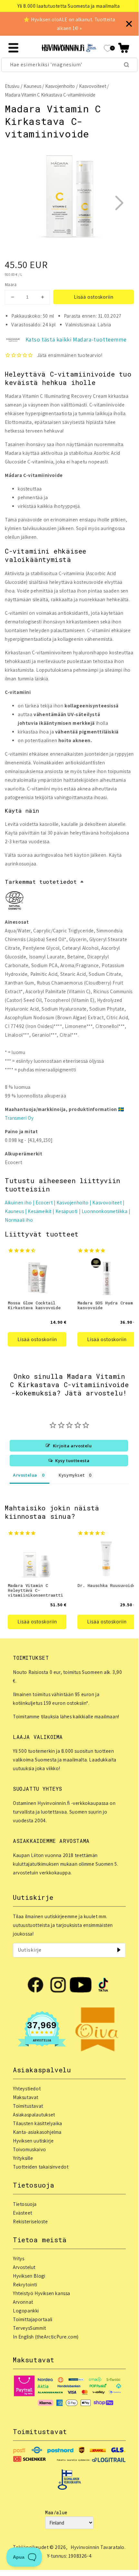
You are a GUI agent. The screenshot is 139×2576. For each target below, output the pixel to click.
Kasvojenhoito (60, 86)
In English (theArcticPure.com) (46, 2337)
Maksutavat (26, 2097)
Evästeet (23, 2213)
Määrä (11, 285)
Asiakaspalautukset (34, 2115)
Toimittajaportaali (33, 2319)
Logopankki (26, 2311)
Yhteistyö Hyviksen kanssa (42, 2293)
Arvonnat (23, 2302)
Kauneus (32, 86)
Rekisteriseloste (30, 2221)
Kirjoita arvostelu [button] (72, 1446)
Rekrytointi (25, 2285)
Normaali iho (19, 1220)
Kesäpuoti (67, 1211)
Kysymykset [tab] (71, 1475)
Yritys (19, 2259)
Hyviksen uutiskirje (33, 2141)
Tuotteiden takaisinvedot (41, 2167)
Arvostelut (24, 2267)
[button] (124, 48)
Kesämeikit (40, 1211)
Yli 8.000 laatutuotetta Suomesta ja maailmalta (69, 6)
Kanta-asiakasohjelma (37, 2132)
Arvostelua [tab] (25, 1475)
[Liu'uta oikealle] (119, 203)
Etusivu (12, 86)
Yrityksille (23, 2158)
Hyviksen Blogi (29, 2276)
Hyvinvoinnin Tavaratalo (98, 2547)
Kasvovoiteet (93, 86)
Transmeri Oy (19, 1118)
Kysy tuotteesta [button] (72, 1461)
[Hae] (126, 65)
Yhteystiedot (27, 2089)
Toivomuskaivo (30, 2149)
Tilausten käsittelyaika (38, 2123)
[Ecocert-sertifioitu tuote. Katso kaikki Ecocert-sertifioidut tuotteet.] (15, 902)
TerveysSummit (30, 2328)
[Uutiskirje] (119, 1950)
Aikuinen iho (18, 1203)
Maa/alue (56, 2512)
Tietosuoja (25, 2204)
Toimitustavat (28, 2106)
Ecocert (44, 1203)
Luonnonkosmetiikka (105, 1211)
